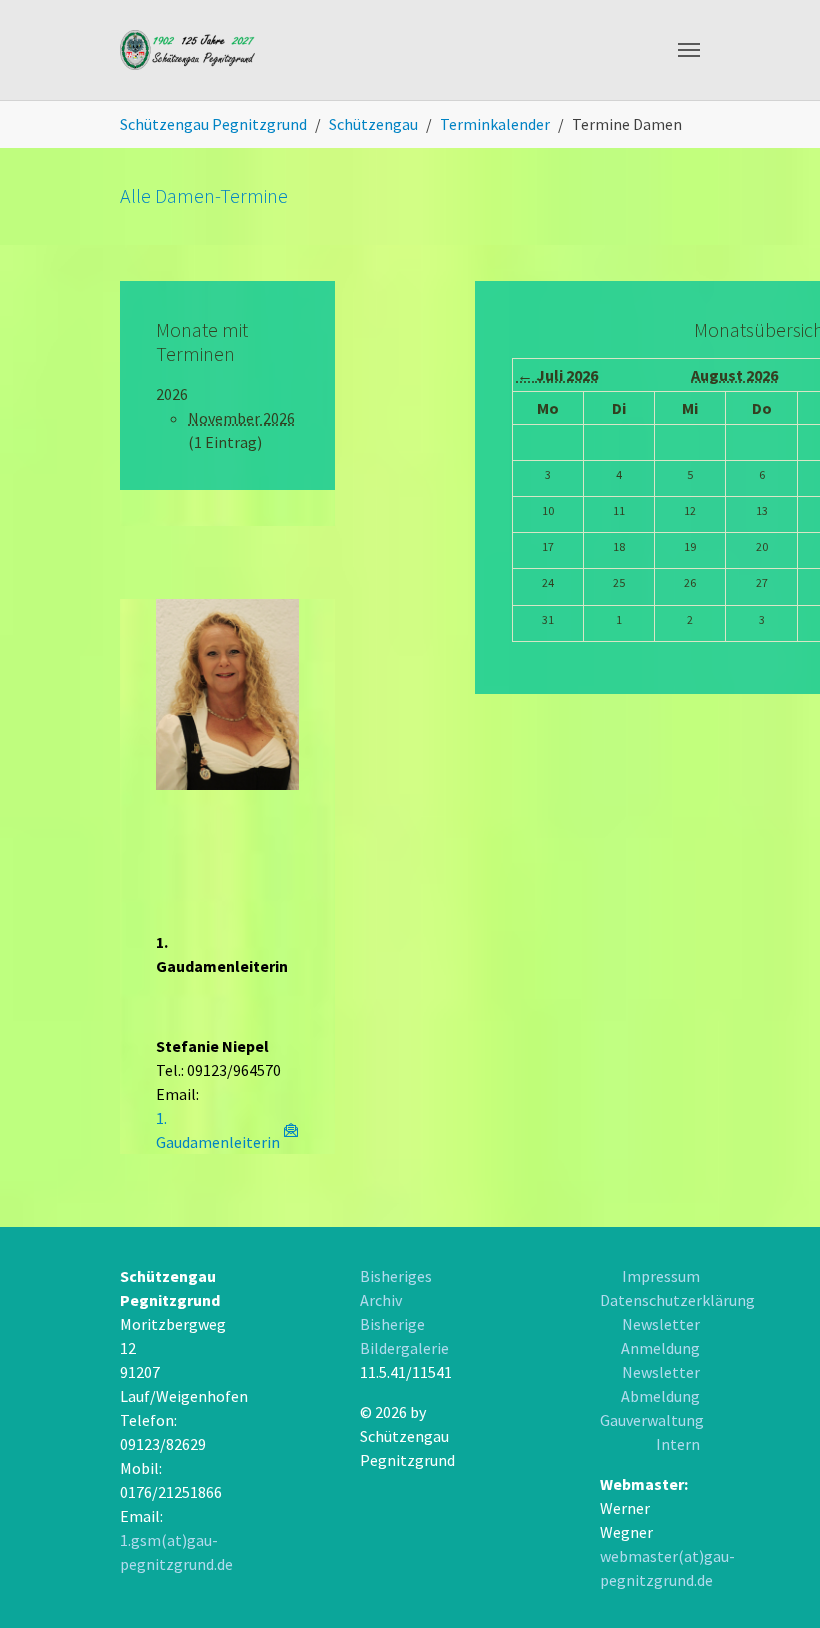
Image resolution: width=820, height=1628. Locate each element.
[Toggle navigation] (689, 50)
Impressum (661, 1276)
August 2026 (734, 375)
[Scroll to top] (726, 1534)
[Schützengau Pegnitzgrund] (188, 50)
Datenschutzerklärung (677, 1300)
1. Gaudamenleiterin (218, 1130)
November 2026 (241, 418)
